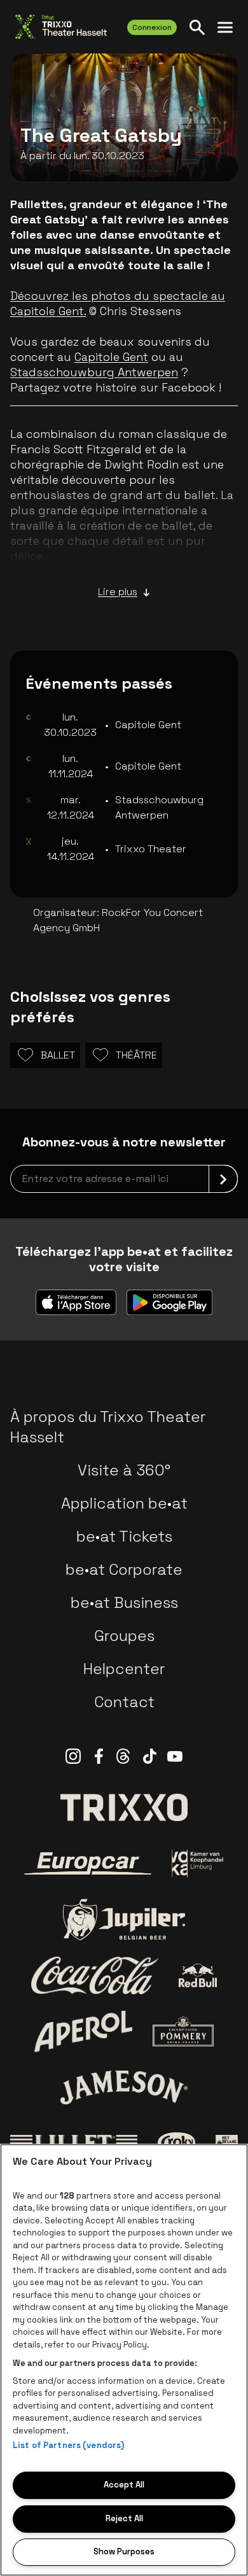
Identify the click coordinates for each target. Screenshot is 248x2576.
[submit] (223, 1179)
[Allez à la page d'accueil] (61, 27)
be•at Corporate (124, 1569)
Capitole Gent (111, 357)
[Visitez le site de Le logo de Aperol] (84, 2031)
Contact (124, 1702)
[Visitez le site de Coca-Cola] (95, 1976)
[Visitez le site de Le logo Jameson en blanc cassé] (124, 2087)
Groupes (124, 1636)
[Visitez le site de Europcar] (88, 1864)
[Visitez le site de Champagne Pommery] (183, 2031)
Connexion (152, 27)
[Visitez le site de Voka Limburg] (198, 1863)
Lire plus (118, 592)
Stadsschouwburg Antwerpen (94, 372)
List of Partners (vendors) (68, 2445)
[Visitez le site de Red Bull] (198, 1975)
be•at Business (124, 1602)
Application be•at (124, 1503)
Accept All (124, 2485)
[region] (124, 2360)
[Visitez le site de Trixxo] (124, 1807)
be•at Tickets (124, 1536)
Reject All (124, 2518)
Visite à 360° (124, 1470)
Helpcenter (124, 1669)
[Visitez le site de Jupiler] (124, 1919)
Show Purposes (124, 2551)
